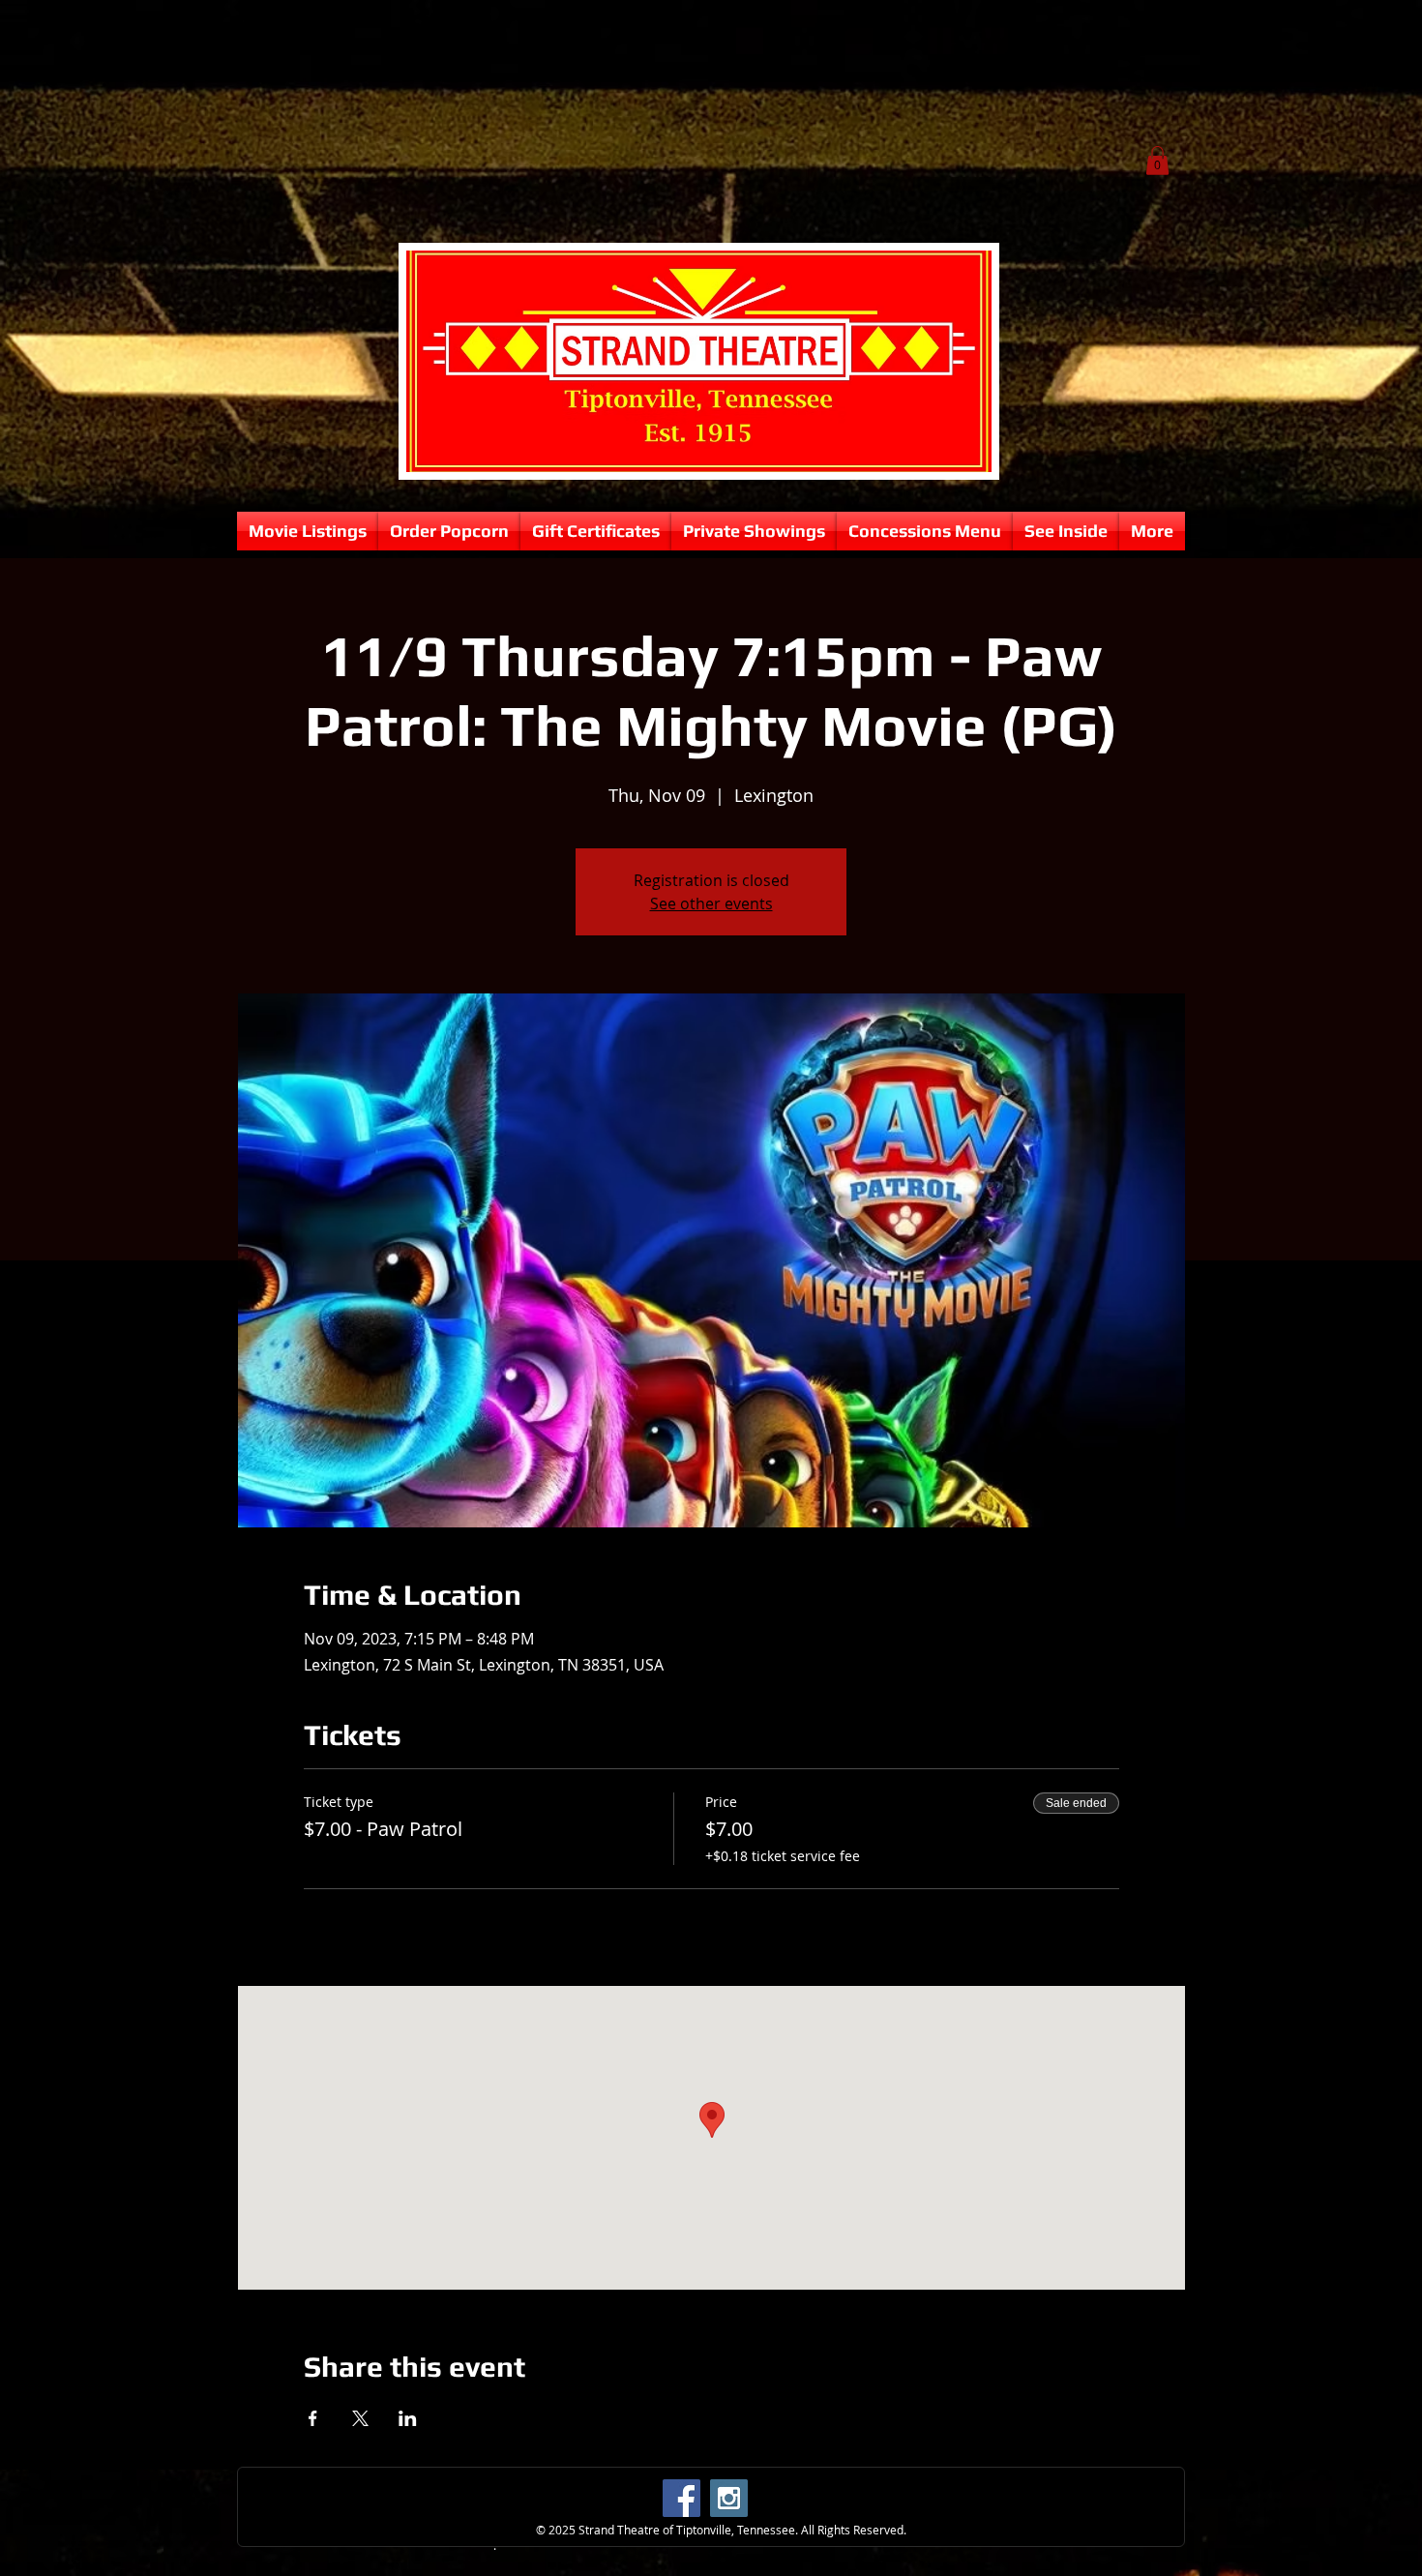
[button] (1157, 161)
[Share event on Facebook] (313, 2418)
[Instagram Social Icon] (729, 2498)
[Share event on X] (360, 2418)
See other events (711, 903)
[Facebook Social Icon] (681, 2498)
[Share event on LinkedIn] (408, 2418)
